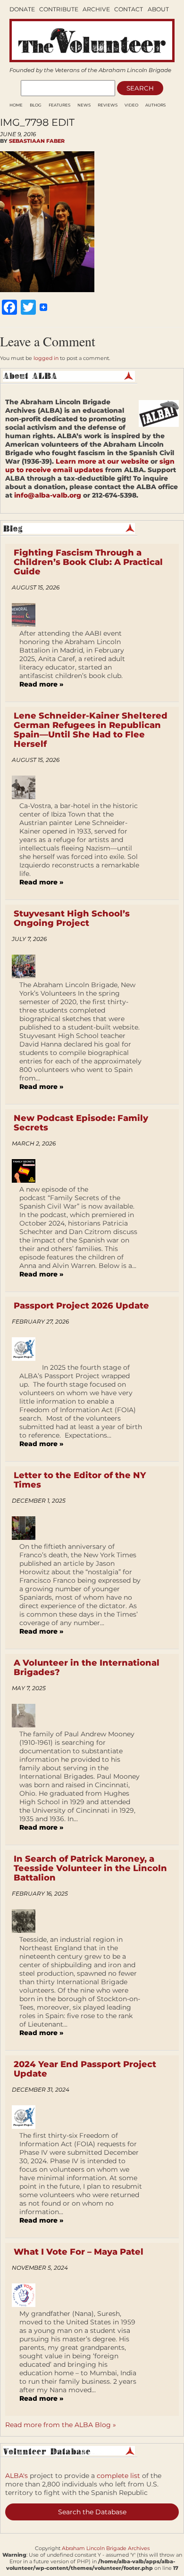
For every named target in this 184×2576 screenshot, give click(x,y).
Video (131, 105)
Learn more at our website (102, 461)
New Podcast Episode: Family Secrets (81, 1123)
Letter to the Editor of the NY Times (80, 1480)
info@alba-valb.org (48, 495)
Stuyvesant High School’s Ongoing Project (72, 918)
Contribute (59, 9)
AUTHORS (155, 105)
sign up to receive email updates (90, 466)
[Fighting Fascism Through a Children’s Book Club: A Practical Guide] (27, 615)
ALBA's (17, 2476)
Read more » (41, 684)
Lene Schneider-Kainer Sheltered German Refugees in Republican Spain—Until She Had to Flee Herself (91, 730)
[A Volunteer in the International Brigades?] (27, 1716)
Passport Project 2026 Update (81, 1306)
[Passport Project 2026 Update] (27, 1349)
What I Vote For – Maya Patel (79, 2252)
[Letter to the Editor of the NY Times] (27, 1528)
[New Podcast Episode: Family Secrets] (27, 1171)
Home (16, 105)
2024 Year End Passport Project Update (85, 2069)
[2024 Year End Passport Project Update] (27, 2117)
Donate (22, 9)
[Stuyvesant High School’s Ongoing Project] (27, 966)
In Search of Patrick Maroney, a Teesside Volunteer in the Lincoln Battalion (90, 1868)
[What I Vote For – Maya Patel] (27, 2295)
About (158, 9)
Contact (129, 9)
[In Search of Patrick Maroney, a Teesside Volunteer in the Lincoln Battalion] (27, 1921)
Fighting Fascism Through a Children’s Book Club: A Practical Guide (88, 562)
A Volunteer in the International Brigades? (87, 1668)
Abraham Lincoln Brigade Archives (106, 2548)
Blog (36, 105)
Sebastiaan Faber (37, 141)
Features (59, 105)
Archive (96, 9)
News (84, 105)
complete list (118, 2476)
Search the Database (92, 2512)
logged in (46, 358)
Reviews (108, 105)
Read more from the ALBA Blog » (61, 2425)
